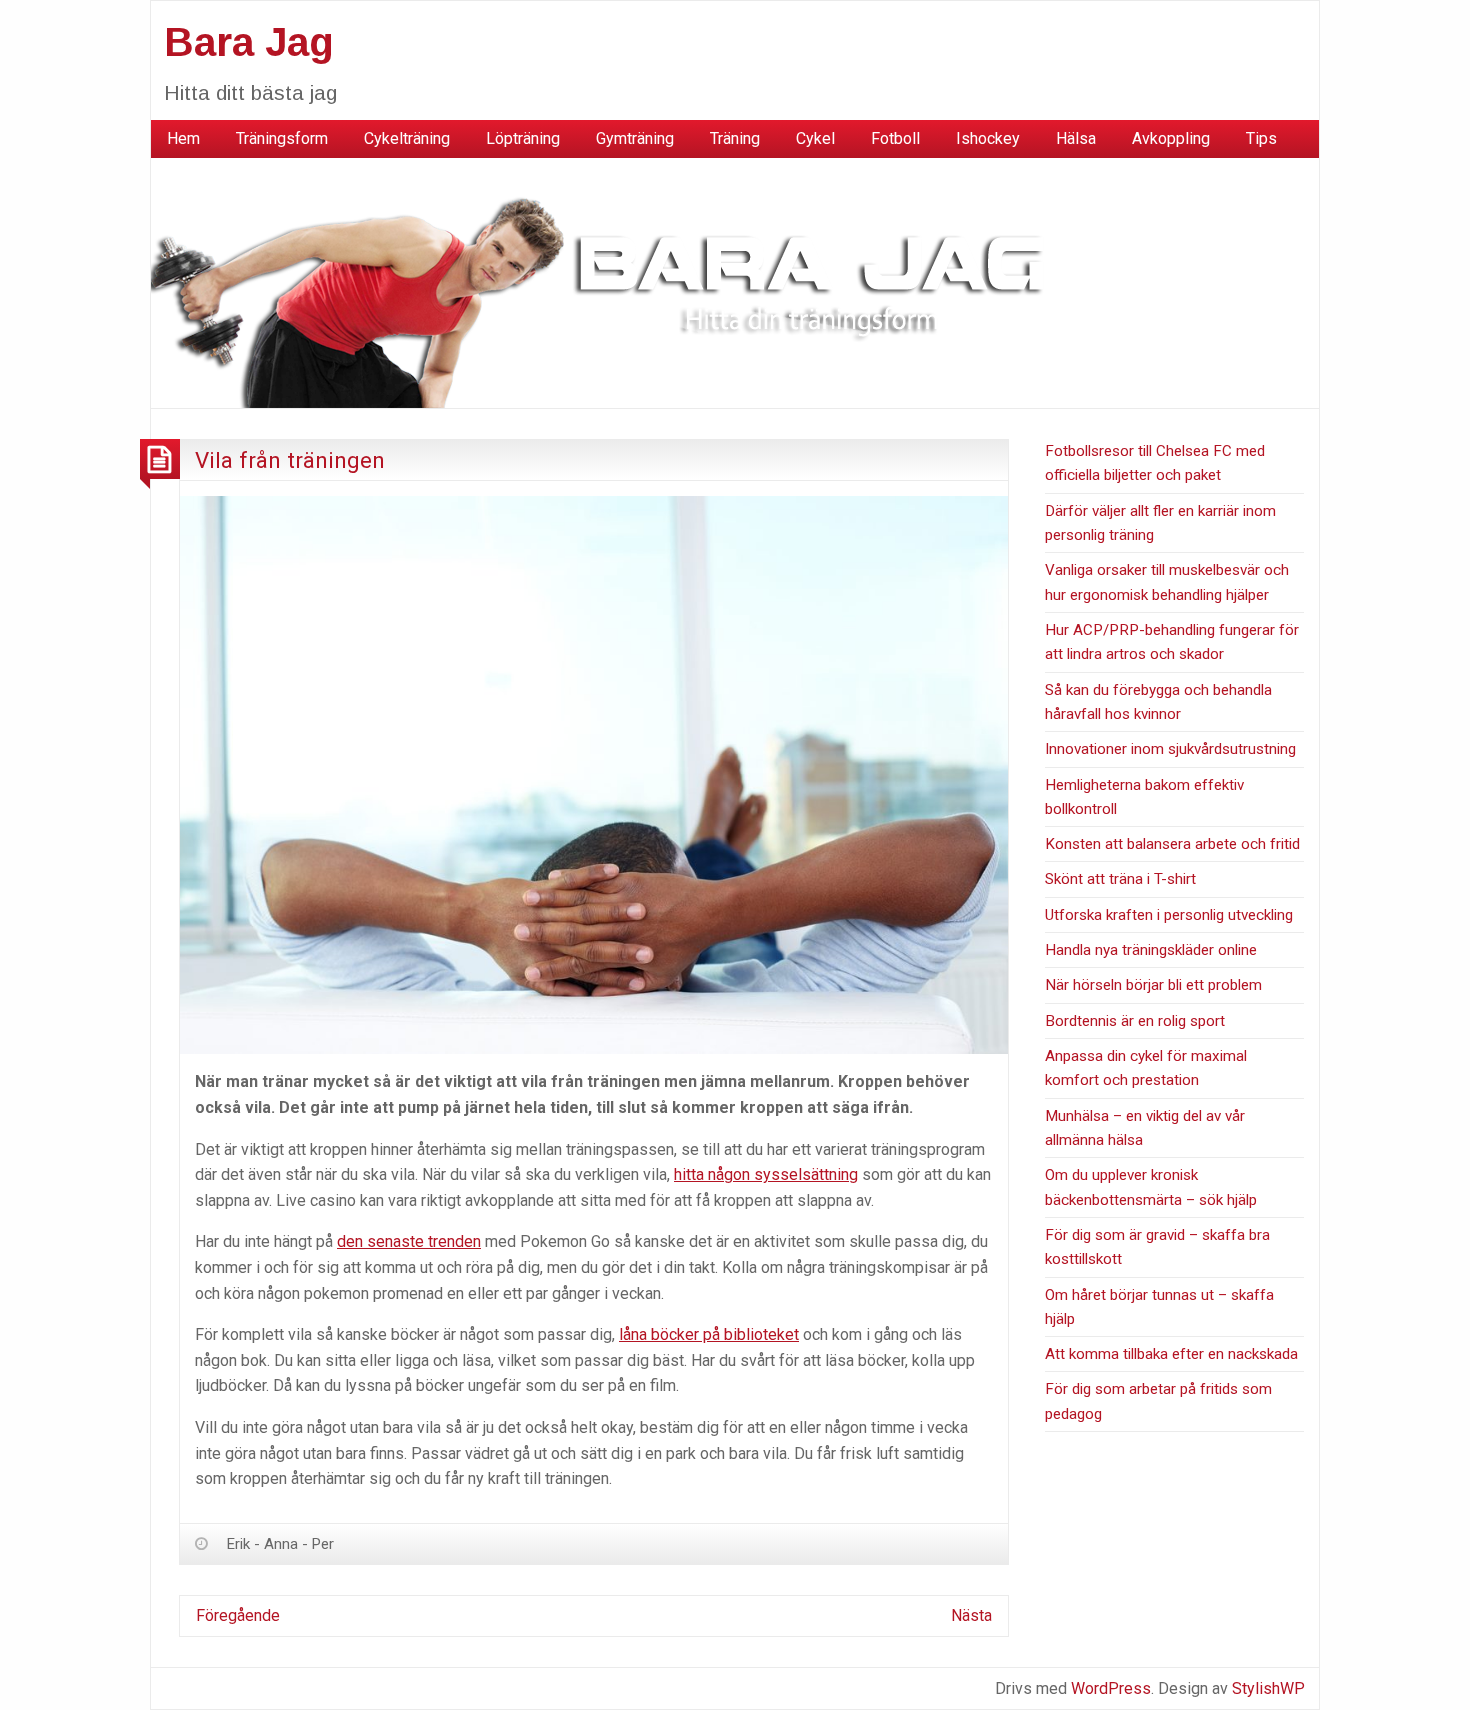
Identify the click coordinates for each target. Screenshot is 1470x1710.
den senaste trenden (409, 1241)
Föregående (238, 1615)
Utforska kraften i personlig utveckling (1169, 915)
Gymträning (635, 138)
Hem (183, 138)
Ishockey (988, 138)
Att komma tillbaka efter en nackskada (1171, 1354)
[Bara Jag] (611, 281)
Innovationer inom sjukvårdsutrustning (1170, 749)
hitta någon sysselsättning (766, 1174)
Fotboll (895, 138)
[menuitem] (183, 139)
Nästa (971, 1615)
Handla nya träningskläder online (1151, 950)
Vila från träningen (290, 460)
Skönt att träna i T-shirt (1120, 879)
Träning (735, 138)
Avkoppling (1171, 138)
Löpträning (523, 138)
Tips (1261, 138)
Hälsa (1076, 138)
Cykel (815, 138)
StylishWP (1268, 1688)
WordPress (1111, 1688)
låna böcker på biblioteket (709, 1334)
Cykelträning (407, 138)
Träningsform (282, 138)
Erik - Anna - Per (280, 1544)
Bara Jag (249, 42)
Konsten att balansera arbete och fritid (1172, 844)
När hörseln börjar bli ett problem (1153, 985)
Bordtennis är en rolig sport (1135, 1021)
